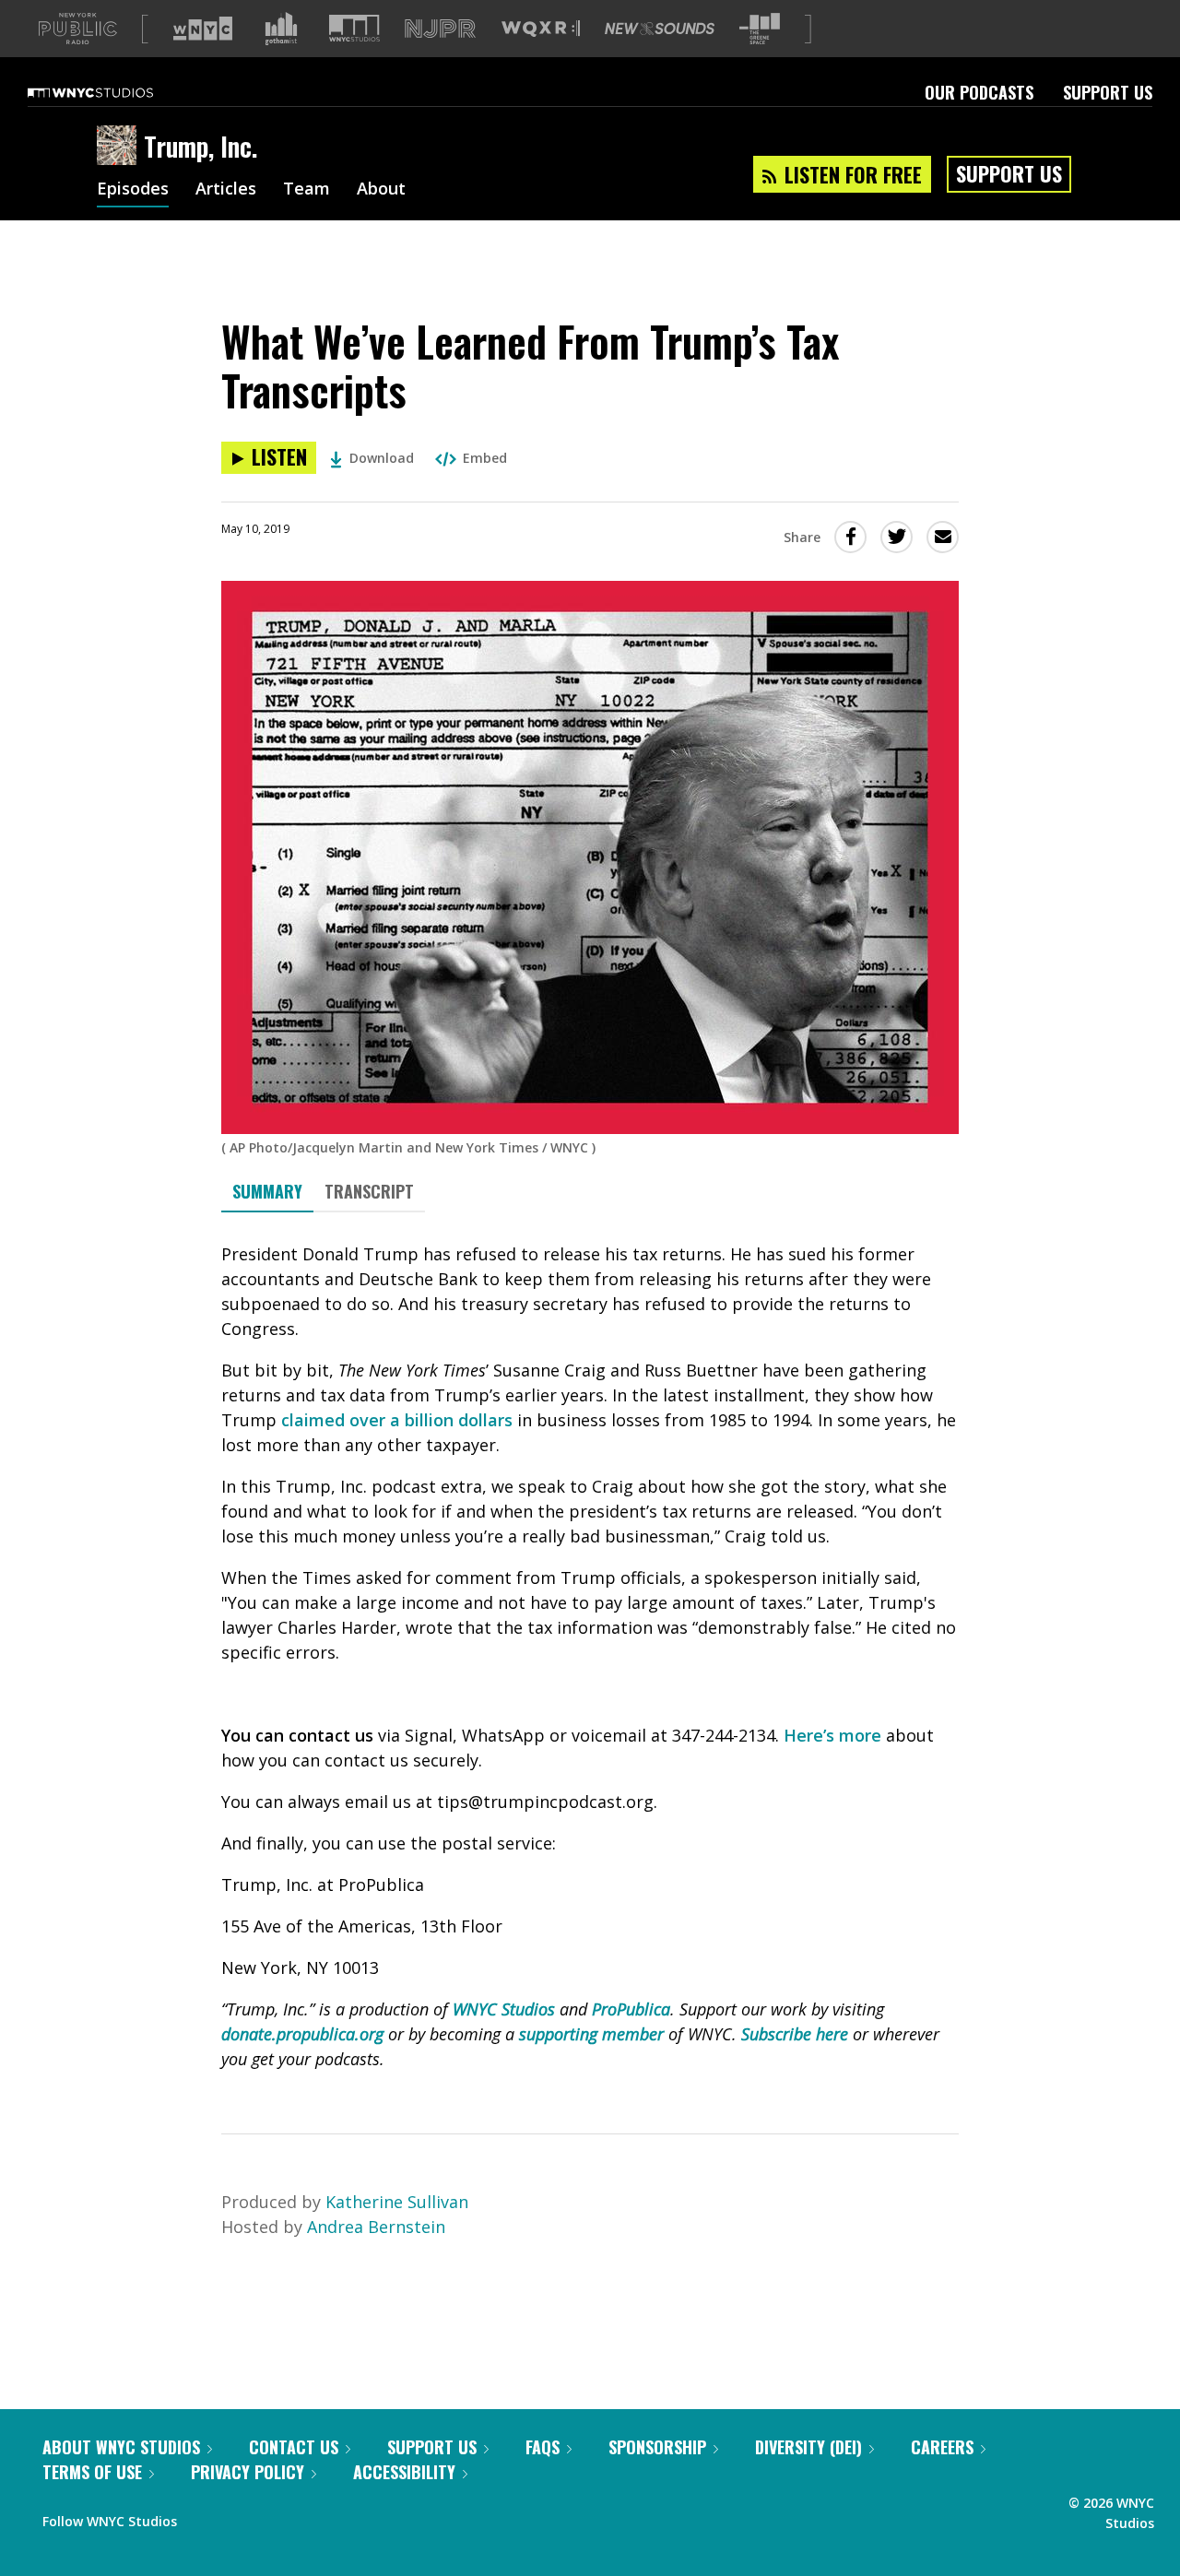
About (381, 190)
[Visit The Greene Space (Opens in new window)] (760, 29)
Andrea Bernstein (376, 2227)
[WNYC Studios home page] (113, 92)
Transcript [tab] (369, 1191)
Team (307, 190)
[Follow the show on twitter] (240, 2517)
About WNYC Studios (121, 2447)
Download (382, 458)
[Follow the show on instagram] (275, 2517)
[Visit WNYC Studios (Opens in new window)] (354, 28)
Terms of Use (92, 2472)
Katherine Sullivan (397, 2202)
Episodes (133, 190)
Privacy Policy (248, 2472)
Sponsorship (657, 2447)
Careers (942, 2447)
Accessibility (404, 2472)
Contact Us (294, 2447)
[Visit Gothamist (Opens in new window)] (281, 29)
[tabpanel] (590, 1657)
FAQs (543, 2447)
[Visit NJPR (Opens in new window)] (440, 29)
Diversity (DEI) (808, 2447)
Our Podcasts (979, 92)
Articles (226, 190)
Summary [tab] (267, 1191)
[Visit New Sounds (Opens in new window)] (660, 29)
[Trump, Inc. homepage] (120, 147)
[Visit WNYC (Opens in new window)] (203, 29)
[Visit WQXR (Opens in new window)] (541, 29)
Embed (485, 458)
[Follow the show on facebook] (204, 2517)
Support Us (1108, 92)
